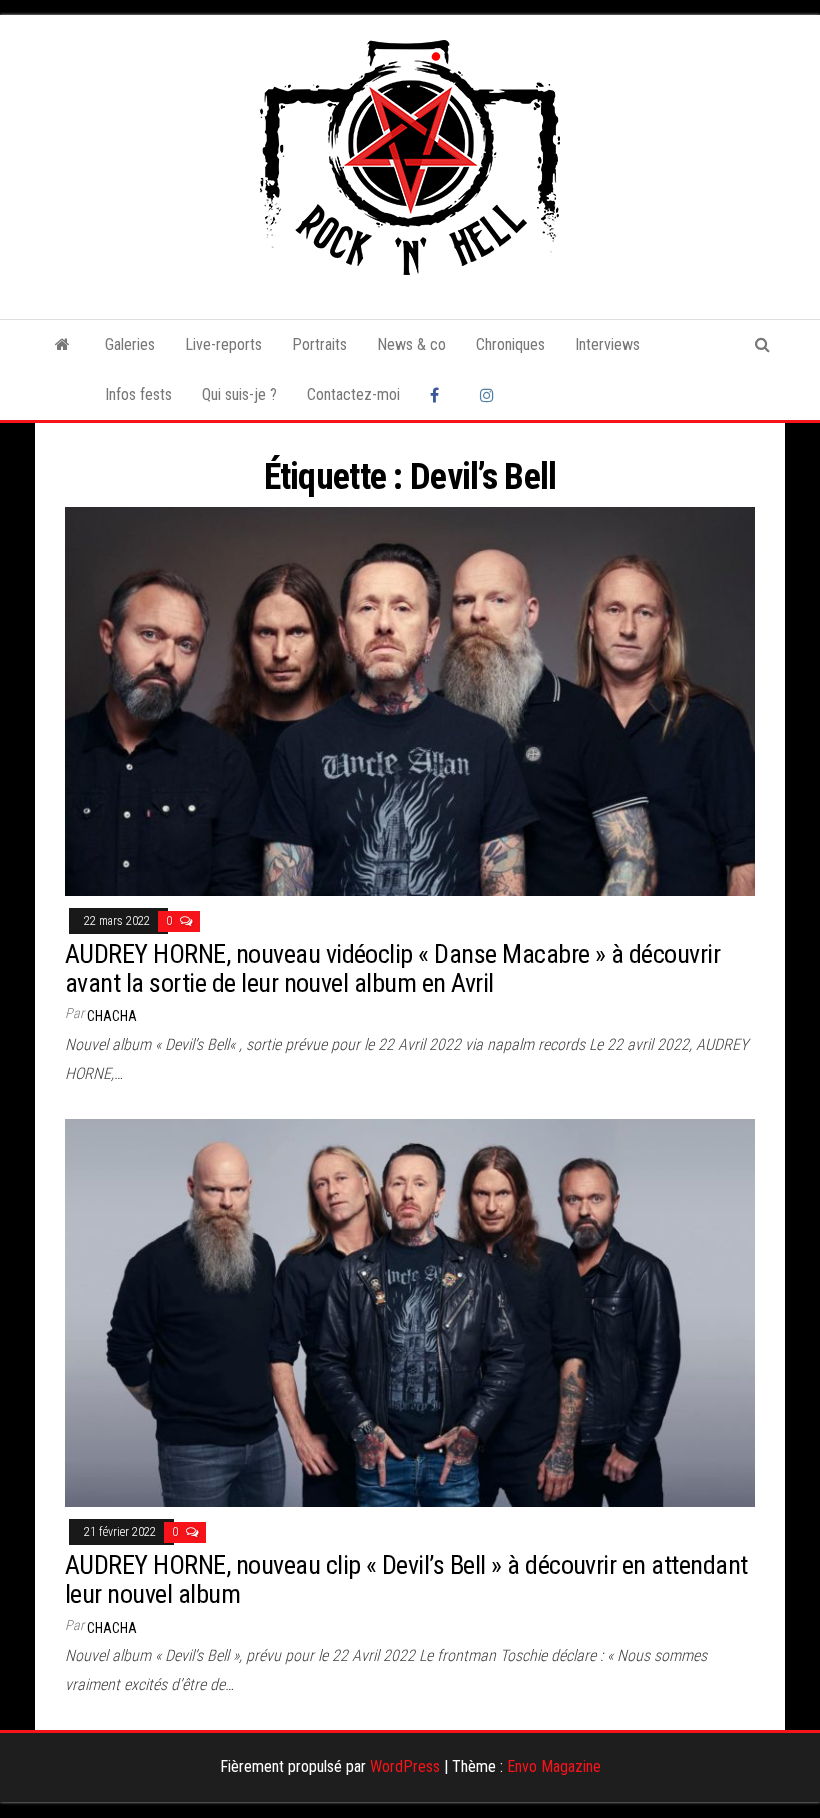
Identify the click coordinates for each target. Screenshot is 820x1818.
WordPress (405, 1766)
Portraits (319, 344)
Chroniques (510, 344)
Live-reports (223, 344)
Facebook (440, 395)
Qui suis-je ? (239, 394)
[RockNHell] (62, 345)
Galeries (130, 344)
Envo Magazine (554, 1766)
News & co (411, 344)
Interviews (607, 344)
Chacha (112, 1016)
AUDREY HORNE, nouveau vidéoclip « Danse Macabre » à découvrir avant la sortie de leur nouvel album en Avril (392, 968)
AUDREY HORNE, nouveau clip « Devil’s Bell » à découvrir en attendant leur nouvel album (406, 1579)
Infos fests (138, 394)
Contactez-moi (353, 394)
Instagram (490, 395)
